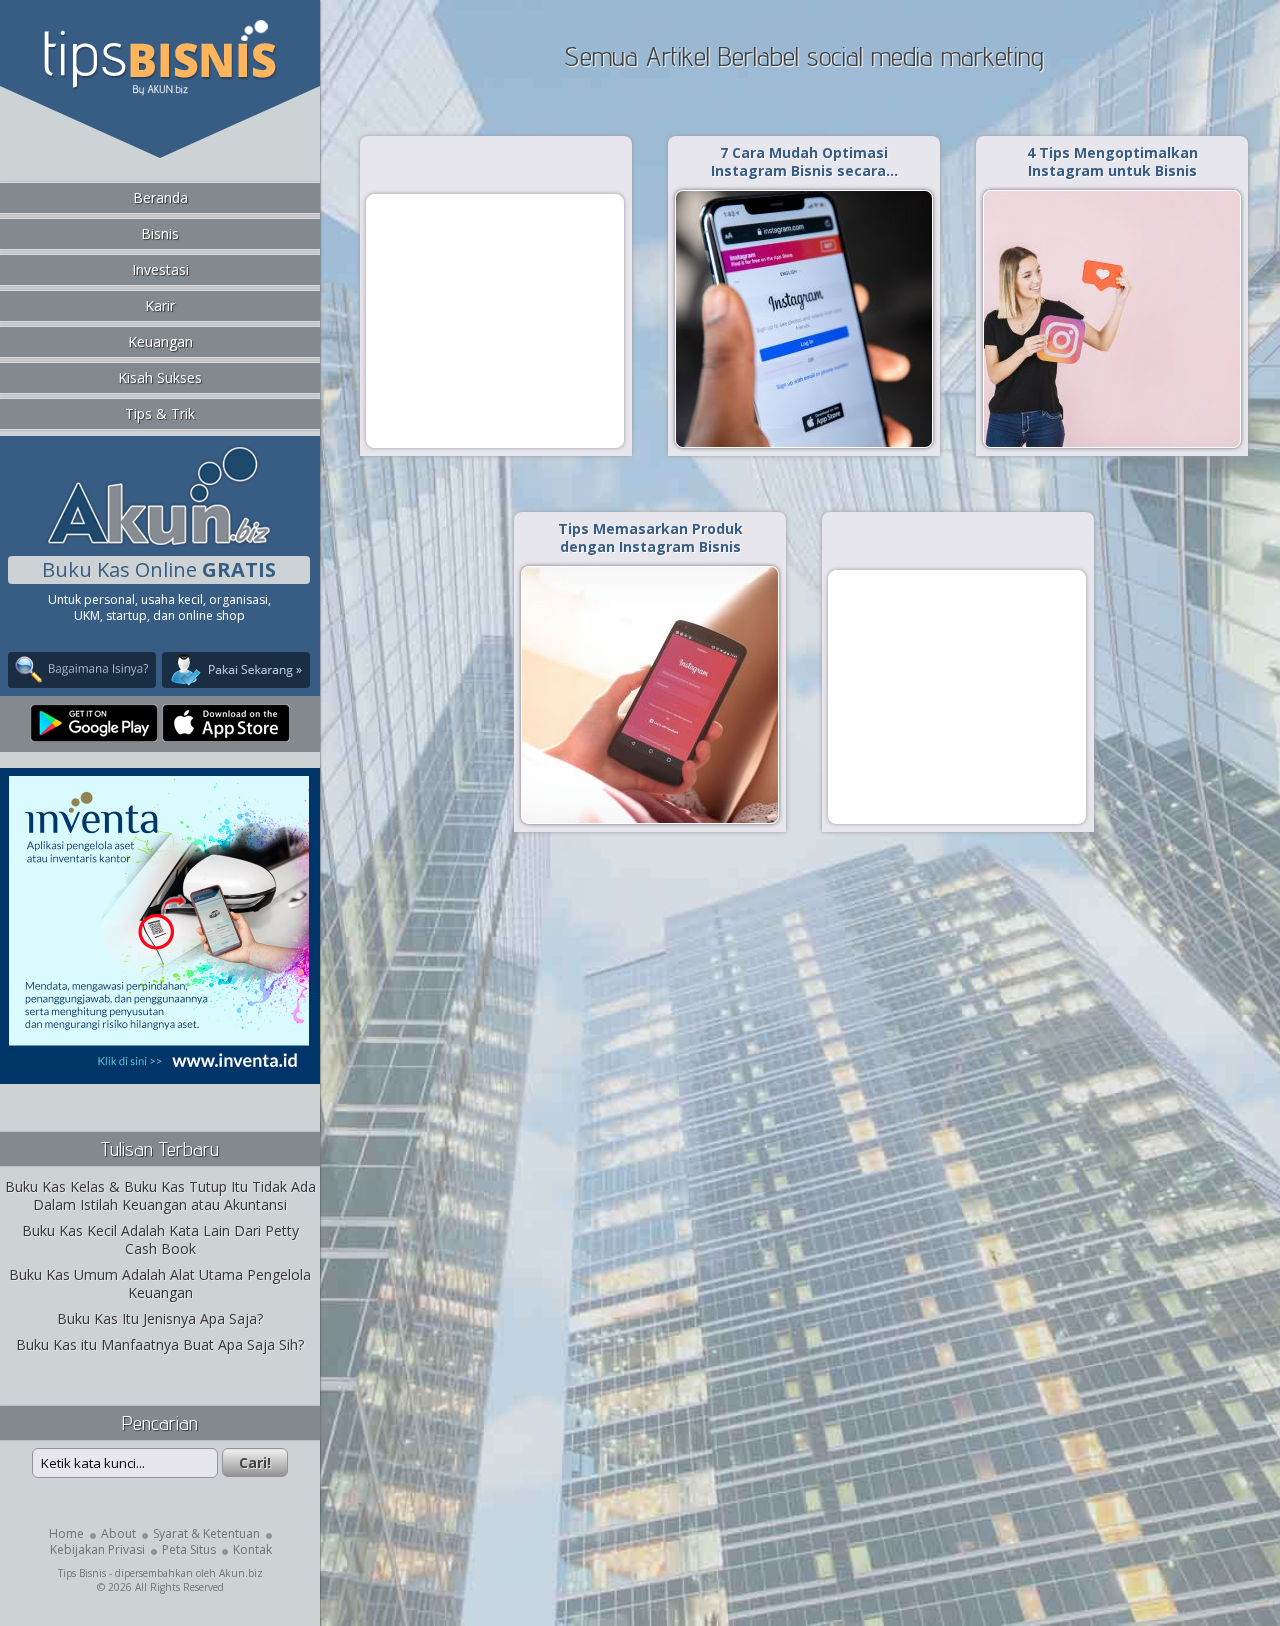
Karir (160, 305)
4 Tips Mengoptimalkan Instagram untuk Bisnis (1112, 161)
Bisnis (160, 233)
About (118, 1533)
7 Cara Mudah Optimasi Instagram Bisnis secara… (804, 161)
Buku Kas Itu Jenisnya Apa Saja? (160, 1318)
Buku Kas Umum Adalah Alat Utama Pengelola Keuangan (160, 1283)
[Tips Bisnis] (159, 91)
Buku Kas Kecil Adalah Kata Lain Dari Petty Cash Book (160, 1239)
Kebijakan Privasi (97, 1549)
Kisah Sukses (160, 377)
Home (66, 1533)
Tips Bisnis (82, 1573)
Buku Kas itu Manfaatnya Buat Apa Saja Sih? (160, 1344)
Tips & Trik (160, 413)
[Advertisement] (495, 320)
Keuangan (160, 341)
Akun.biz (241, 1573)
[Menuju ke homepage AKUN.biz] (159, 542)
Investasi (160, 269)
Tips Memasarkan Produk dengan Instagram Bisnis (650, 537)
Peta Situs (189, 1549)
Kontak (252, 1549)
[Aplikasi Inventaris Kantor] (159, 1070)
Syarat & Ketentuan (206, 1533)
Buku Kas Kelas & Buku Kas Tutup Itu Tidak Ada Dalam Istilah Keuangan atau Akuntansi (160, 1195)
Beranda (160, 197)
